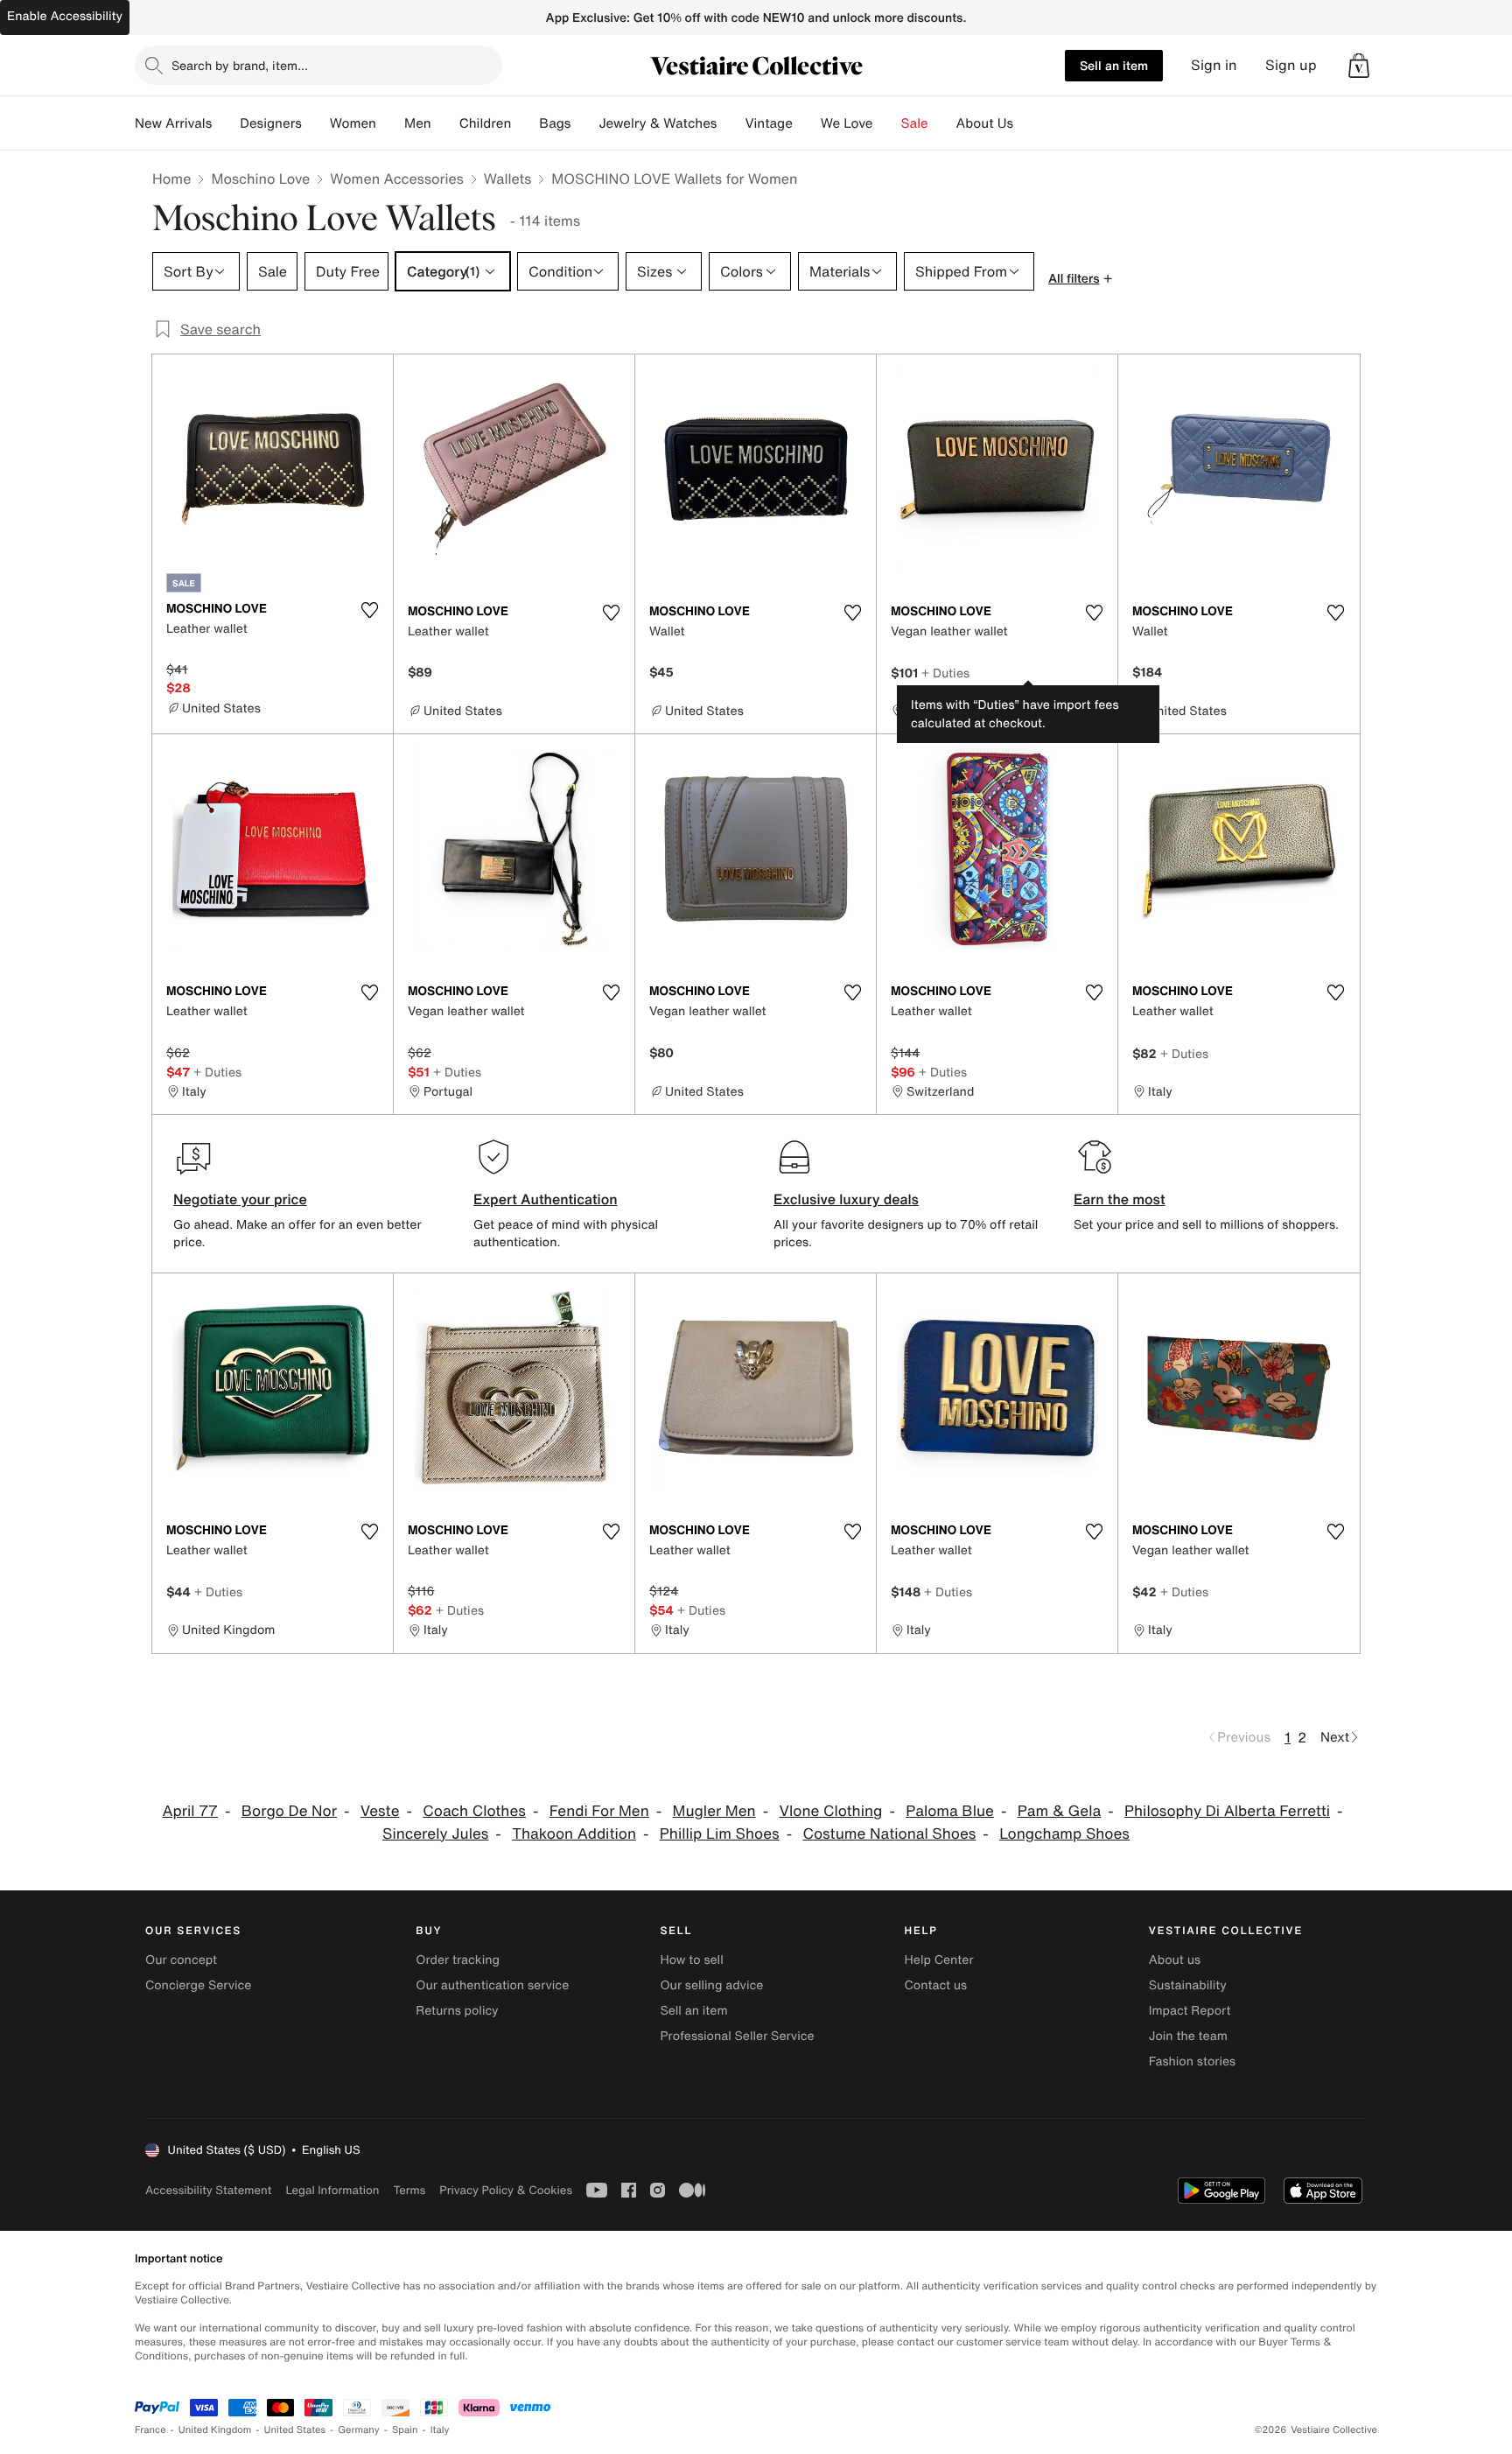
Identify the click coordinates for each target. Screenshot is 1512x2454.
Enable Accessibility (65, 16)
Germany (359, 2430)
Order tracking (458, 1960)
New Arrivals (173, 123)
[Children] (525, 123)
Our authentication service (492, 1985)
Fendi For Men (599, 1811)
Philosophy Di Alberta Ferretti (1227, 1811)
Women (353, 123)
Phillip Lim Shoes (720, 1834)
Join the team (1188, 2036)
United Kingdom (215, 2430)
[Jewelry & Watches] (731, 123)
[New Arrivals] (226, 123)
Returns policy (457, 2011)
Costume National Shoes (889, 1834)
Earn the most (1120, 1199)
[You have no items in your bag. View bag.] (1359, 66)
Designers (271, 123)
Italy (440, 2430)
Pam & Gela (1060, 1811)
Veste (380, 1811)
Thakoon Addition (574, 1834)
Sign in (1214, 65)
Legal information (332, 2190)
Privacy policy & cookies (506, 2190)
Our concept (181, 1960)
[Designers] (316, 123)
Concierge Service (198, 1985)
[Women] (390, 123)
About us (1175, 1960)
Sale (915, 123)
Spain (405, 2430)
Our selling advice (711, 1985)
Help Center (939, 1960)
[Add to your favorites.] (369, 610)
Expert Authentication (546, 1199)
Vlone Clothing (830, 1811)
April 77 (190, 1811)
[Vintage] (807, 123)
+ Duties (945, 673)
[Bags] (584, 123)
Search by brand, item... (240, 65)
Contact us (936, 1985)
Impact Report (1190, 2011)
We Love (847, 123)
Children (486, 123)
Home (171, 179)
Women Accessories (396, 179)
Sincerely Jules (435, 1834)
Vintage (768, 123)
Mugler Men (714, 1811)
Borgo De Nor (289, 1811)
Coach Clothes (474, 1811)
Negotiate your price (240, 1199)
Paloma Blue (950, 1811)
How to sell (691, 1960)
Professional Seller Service (737, 2036)
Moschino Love (260, 179)
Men (418, 123)
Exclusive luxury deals (846, 1199)
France (150, 2430)
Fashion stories (1192, 2061)
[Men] (445, 123)
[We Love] (887, 123)
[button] (1359, 66)
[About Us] (1027, 123)
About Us (985, 123)
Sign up (1291, 65)
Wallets (507, 179)
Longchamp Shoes (1064, 1834)
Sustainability (1188, 1985)
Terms (409, 2190)
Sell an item (1114, 65)
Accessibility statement (208, 2190)
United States (295, 2430)
